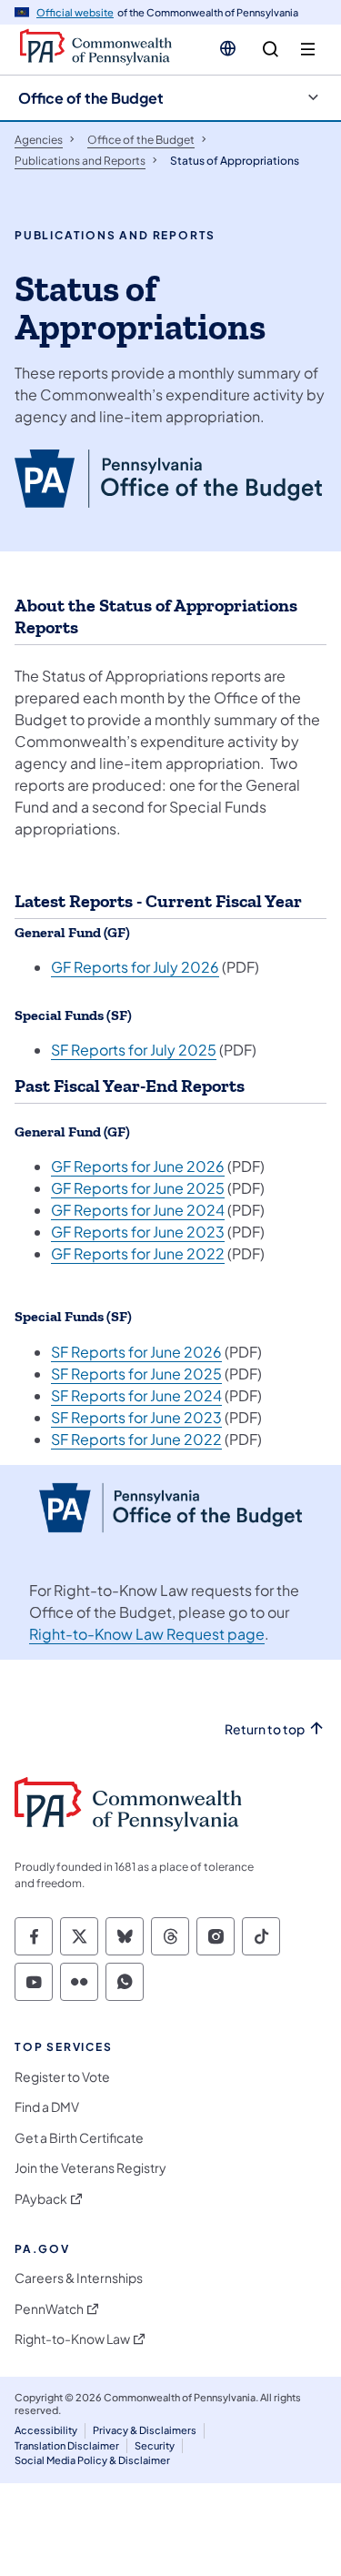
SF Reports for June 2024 (136, 1395)
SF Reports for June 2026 (136, 1352)
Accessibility (46, 2430)
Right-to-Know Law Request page (147, 1634)
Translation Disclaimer (67, 2445)
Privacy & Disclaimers (145, 2430)
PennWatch (49, 2309)
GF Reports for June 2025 (138, 1188)
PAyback (41, 2199)
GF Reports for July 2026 (135, 967)
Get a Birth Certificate (79, 2138)
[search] (271, 50)
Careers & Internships (79, 2278)
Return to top (265, 1729)
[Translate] (228, 48)
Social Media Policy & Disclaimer (92, 2460)
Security (155, 2445)
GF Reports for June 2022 (138, 1253)
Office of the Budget (91, 98)
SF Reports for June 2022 (136, 1439)
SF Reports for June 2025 (136, 1374)
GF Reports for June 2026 (138, 1166)
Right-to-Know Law (72, 2339)
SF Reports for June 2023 (136, 1417)
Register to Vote (62, 2077)
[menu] (308, 50)
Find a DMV (47, 2107)
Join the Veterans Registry (90, 2168)
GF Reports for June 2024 (138, 1210)
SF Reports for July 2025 (134, 1050)
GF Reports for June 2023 (138, 1232)
